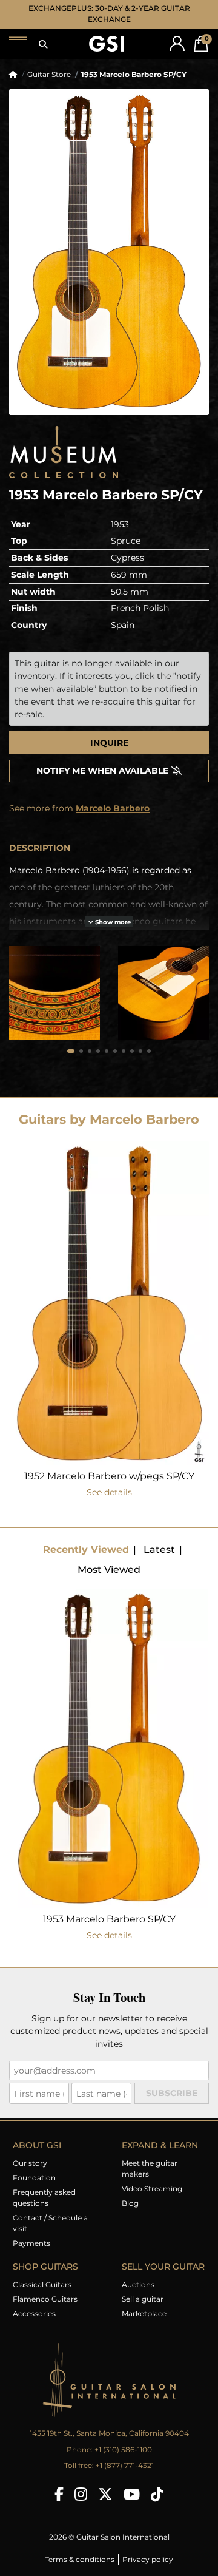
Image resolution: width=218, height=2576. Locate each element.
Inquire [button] (109, 743)
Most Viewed (109, 1570)
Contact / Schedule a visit (50, 2223)
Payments (31, 2243)
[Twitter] (105, 2494)
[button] (43, 44)
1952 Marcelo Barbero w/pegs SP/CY (109, 1476)
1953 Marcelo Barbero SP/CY (109, 1919)
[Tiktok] (157, 2494)
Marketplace (144, 2314)
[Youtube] (132, 2494)
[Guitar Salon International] (107, 44)
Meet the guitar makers (150, 2169)
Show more (112, 922)
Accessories (34, 2314)
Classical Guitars (42, 2284)
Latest (159, 1550)
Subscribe (172, 2093)
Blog (130, 2203)
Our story (30, 2163)
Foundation (34, 2178)
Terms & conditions (80, 2559)
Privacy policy (148, 2559)
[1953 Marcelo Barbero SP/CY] (109, 252)
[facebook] (59, 2494)
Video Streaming (152, 2189)
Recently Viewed (86, 1550)
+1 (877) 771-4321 (125, 2465)
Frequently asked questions (44, 2198)
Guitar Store (49, 74)
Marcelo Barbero (113, 808)
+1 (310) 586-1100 (123, 2449)
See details (109, 1492)
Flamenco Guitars (45, 2299)
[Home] (13, 74)
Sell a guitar (143, 2299)
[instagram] (81, 2494)
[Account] (177, 43)
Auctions (138, 2284)
